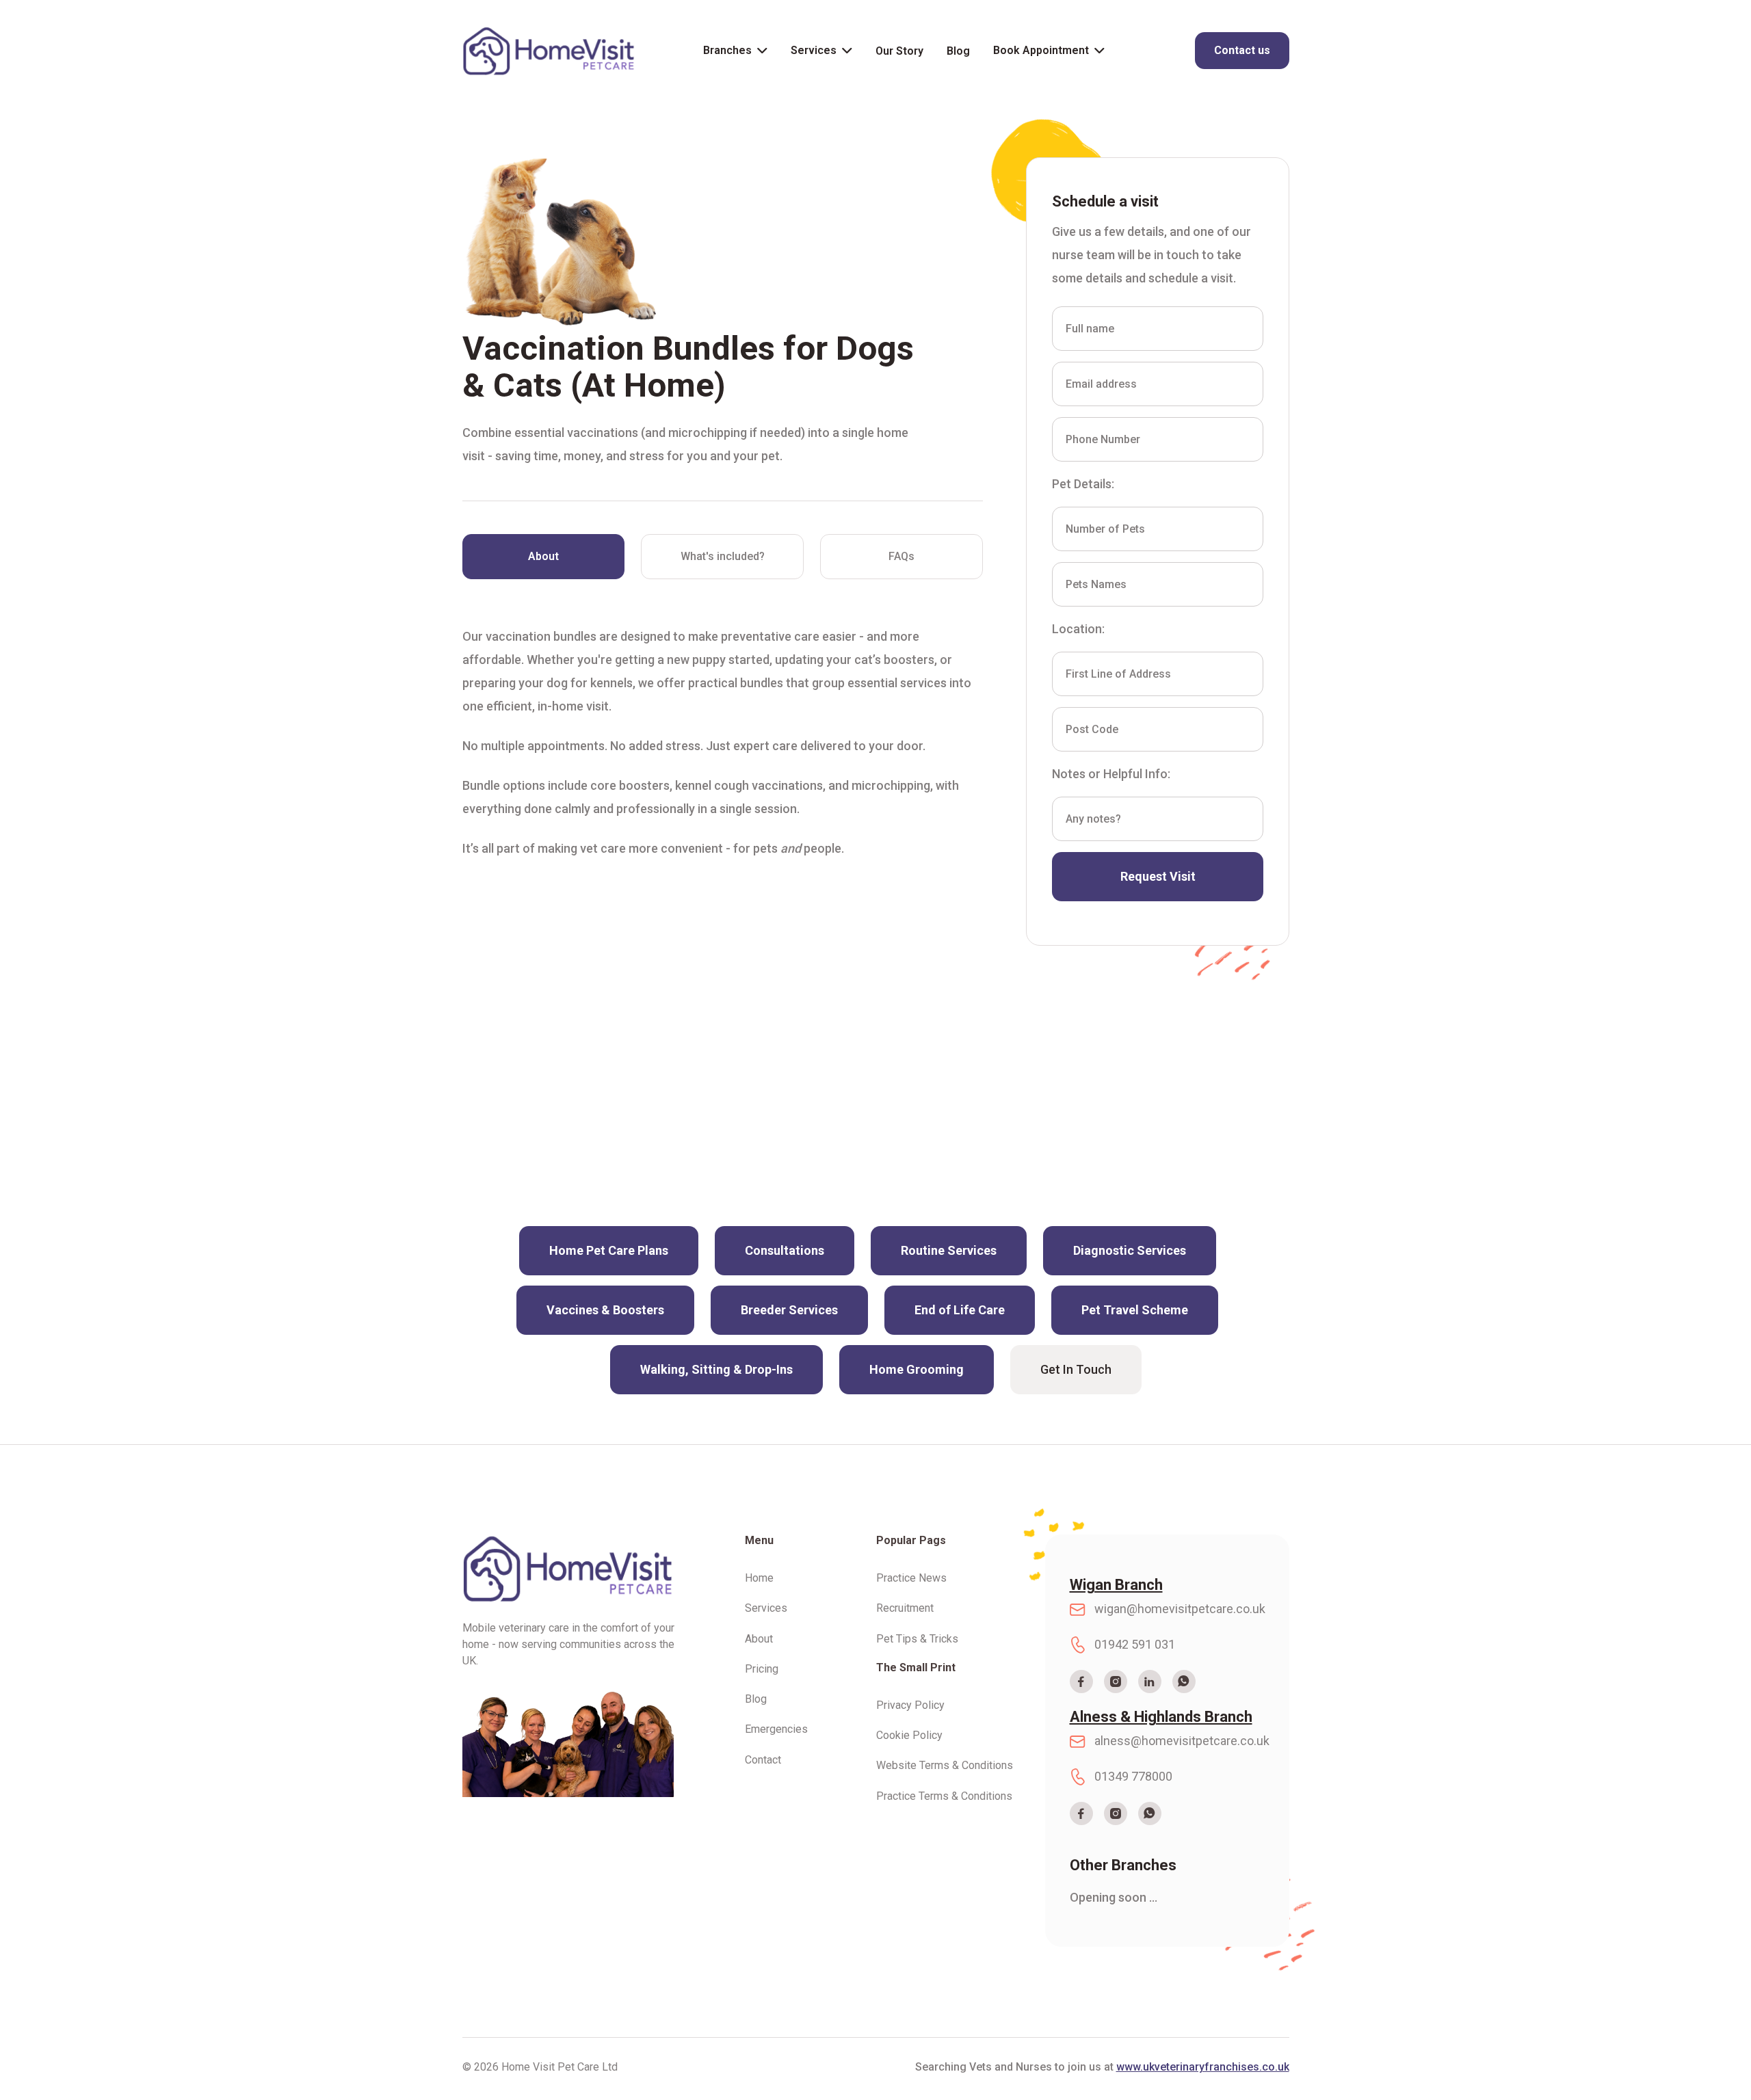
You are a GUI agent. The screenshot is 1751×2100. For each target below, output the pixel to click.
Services (814, 50)
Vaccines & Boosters (605, 1310)
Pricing (762, 1669)
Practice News (911, 1578)
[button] (735, 51)
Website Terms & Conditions (945, 1766)
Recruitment (905, 1608)
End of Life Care (960, 1310)
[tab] (544, 557)
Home (759, 1578)
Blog (958, 51)
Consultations (785, 1250)
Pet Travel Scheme (1135, 1310)
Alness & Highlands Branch (1161, 1717)
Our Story (899, 51)
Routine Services (949, 1250)
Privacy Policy (910, 1705)
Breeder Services (789, 1310)
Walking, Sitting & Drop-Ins (716, 1369)
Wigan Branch (1116, 1585)
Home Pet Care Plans (609, 1250)
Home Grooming (917, 1369)
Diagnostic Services (1130, 1250)
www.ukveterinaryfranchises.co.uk (1203, 2067)
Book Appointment (1041, 50)
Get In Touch (1076, 1369)
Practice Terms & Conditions (944, 1796)
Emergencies (776, 1729)
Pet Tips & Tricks (917, 1639)
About (759, 1639)
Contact (763, 1760)
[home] (549, 51)
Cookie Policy (909, 1736)
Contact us (1242, 50)
